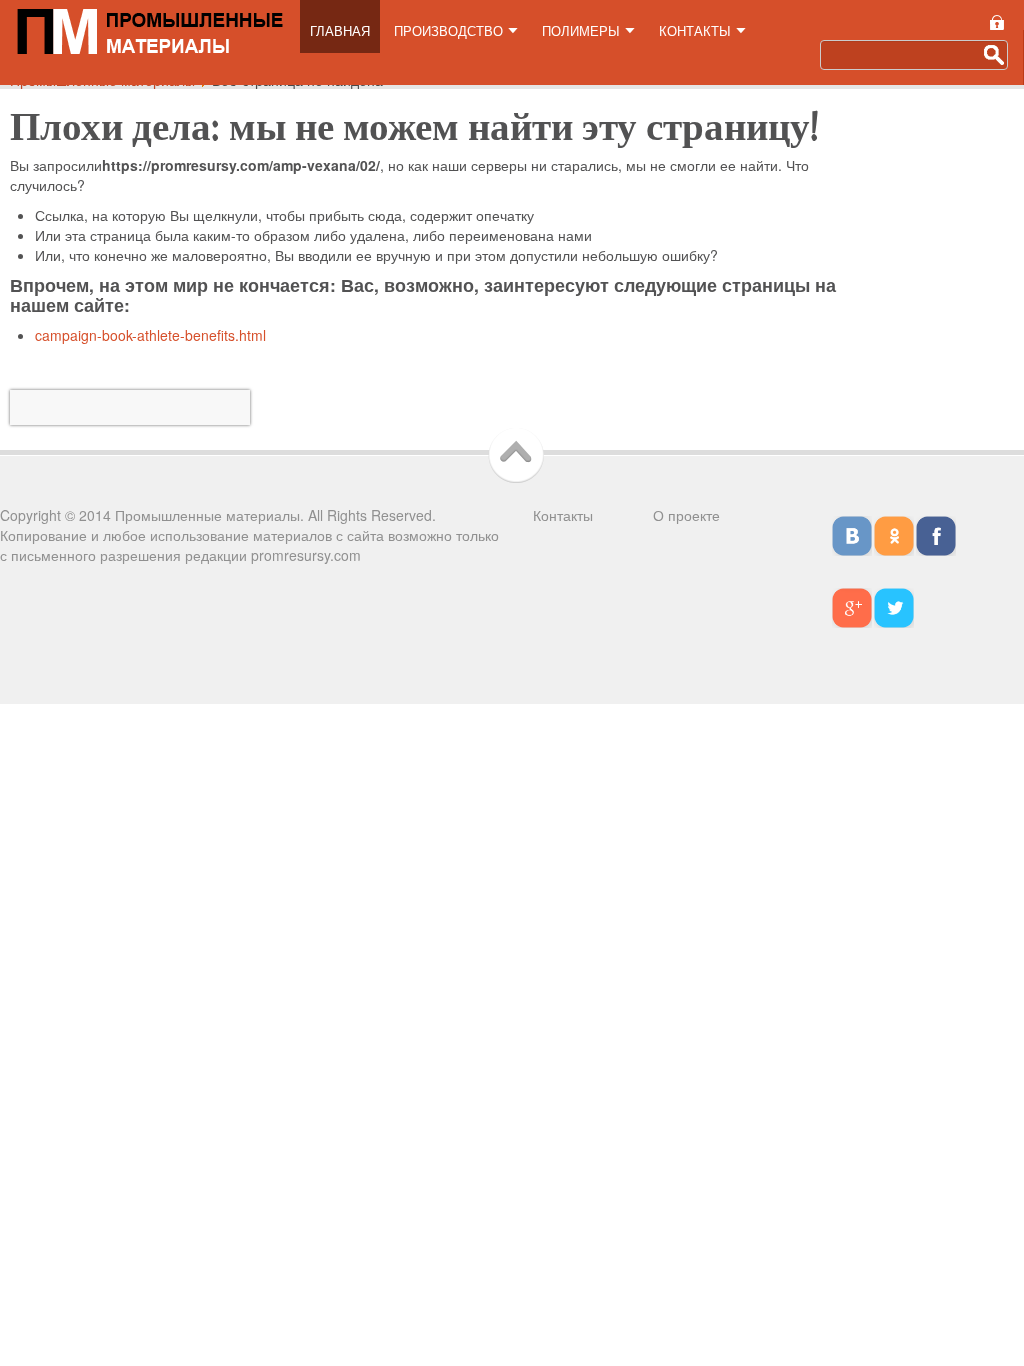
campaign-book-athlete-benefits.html (150, 335)
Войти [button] (996, 22)
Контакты (563, 515)
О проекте (686, 515)
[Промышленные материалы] (150, 29)
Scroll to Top (520, 455)
